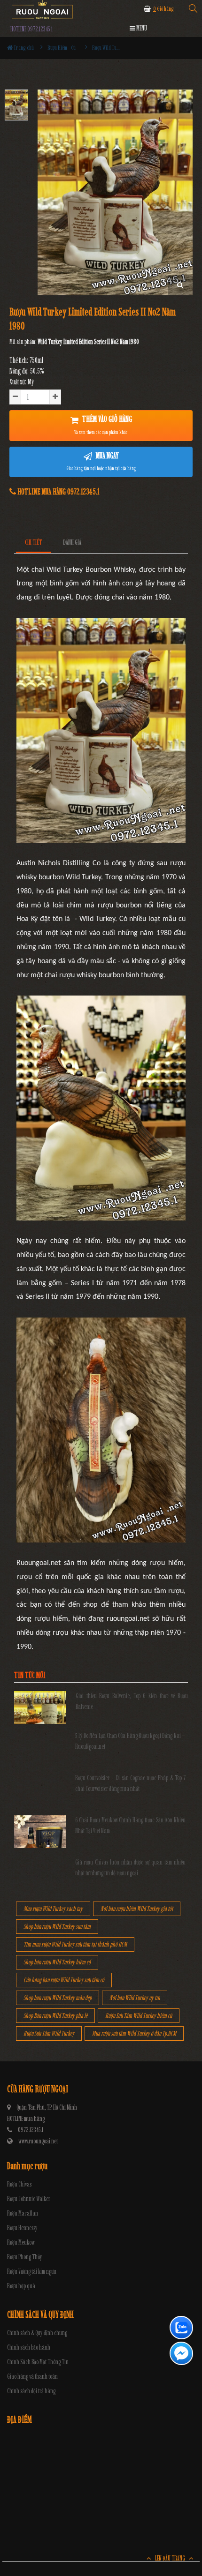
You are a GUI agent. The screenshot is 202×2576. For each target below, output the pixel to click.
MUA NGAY (101, 461)
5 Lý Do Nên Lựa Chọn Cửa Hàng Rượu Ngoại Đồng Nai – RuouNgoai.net (131, 1741)
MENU (141, 28)
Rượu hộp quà (21, 2286)
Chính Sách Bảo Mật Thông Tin (38, 2362)
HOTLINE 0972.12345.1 (31, 29)
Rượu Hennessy (22, 2228)
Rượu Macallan (23, 2213)
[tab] (34, 543)
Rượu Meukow (21, 2243)
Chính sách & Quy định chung (37, 2333)
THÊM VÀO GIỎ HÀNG (103, 425)
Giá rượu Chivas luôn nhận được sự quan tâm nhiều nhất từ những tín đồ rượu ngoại (131, 1868)
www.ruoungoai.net (38, 2141)
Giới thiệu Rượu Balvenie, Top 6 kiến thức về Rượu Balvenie (132, 1701)
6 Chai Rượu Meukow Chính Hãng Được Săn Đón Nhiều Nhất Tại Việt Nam (131, 1825)
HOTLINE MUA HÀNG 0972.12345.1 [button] (58, 492)
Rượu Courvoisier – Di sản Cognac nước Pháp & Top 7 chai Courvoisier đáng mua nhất (131, 1783)
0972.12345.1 (31, 2130)
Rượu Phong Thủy (25, 2257)
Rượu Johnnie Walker (29, 2199)
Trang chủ (23, 48)
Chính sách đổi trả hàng (31, 2391)
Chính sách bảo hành (29, 2348)
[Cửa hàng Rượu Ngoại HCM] (42, 10)
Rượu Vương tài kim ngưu (32, 2272)
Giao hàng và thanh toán (32, 2377)
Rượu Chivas (19, 2184)
